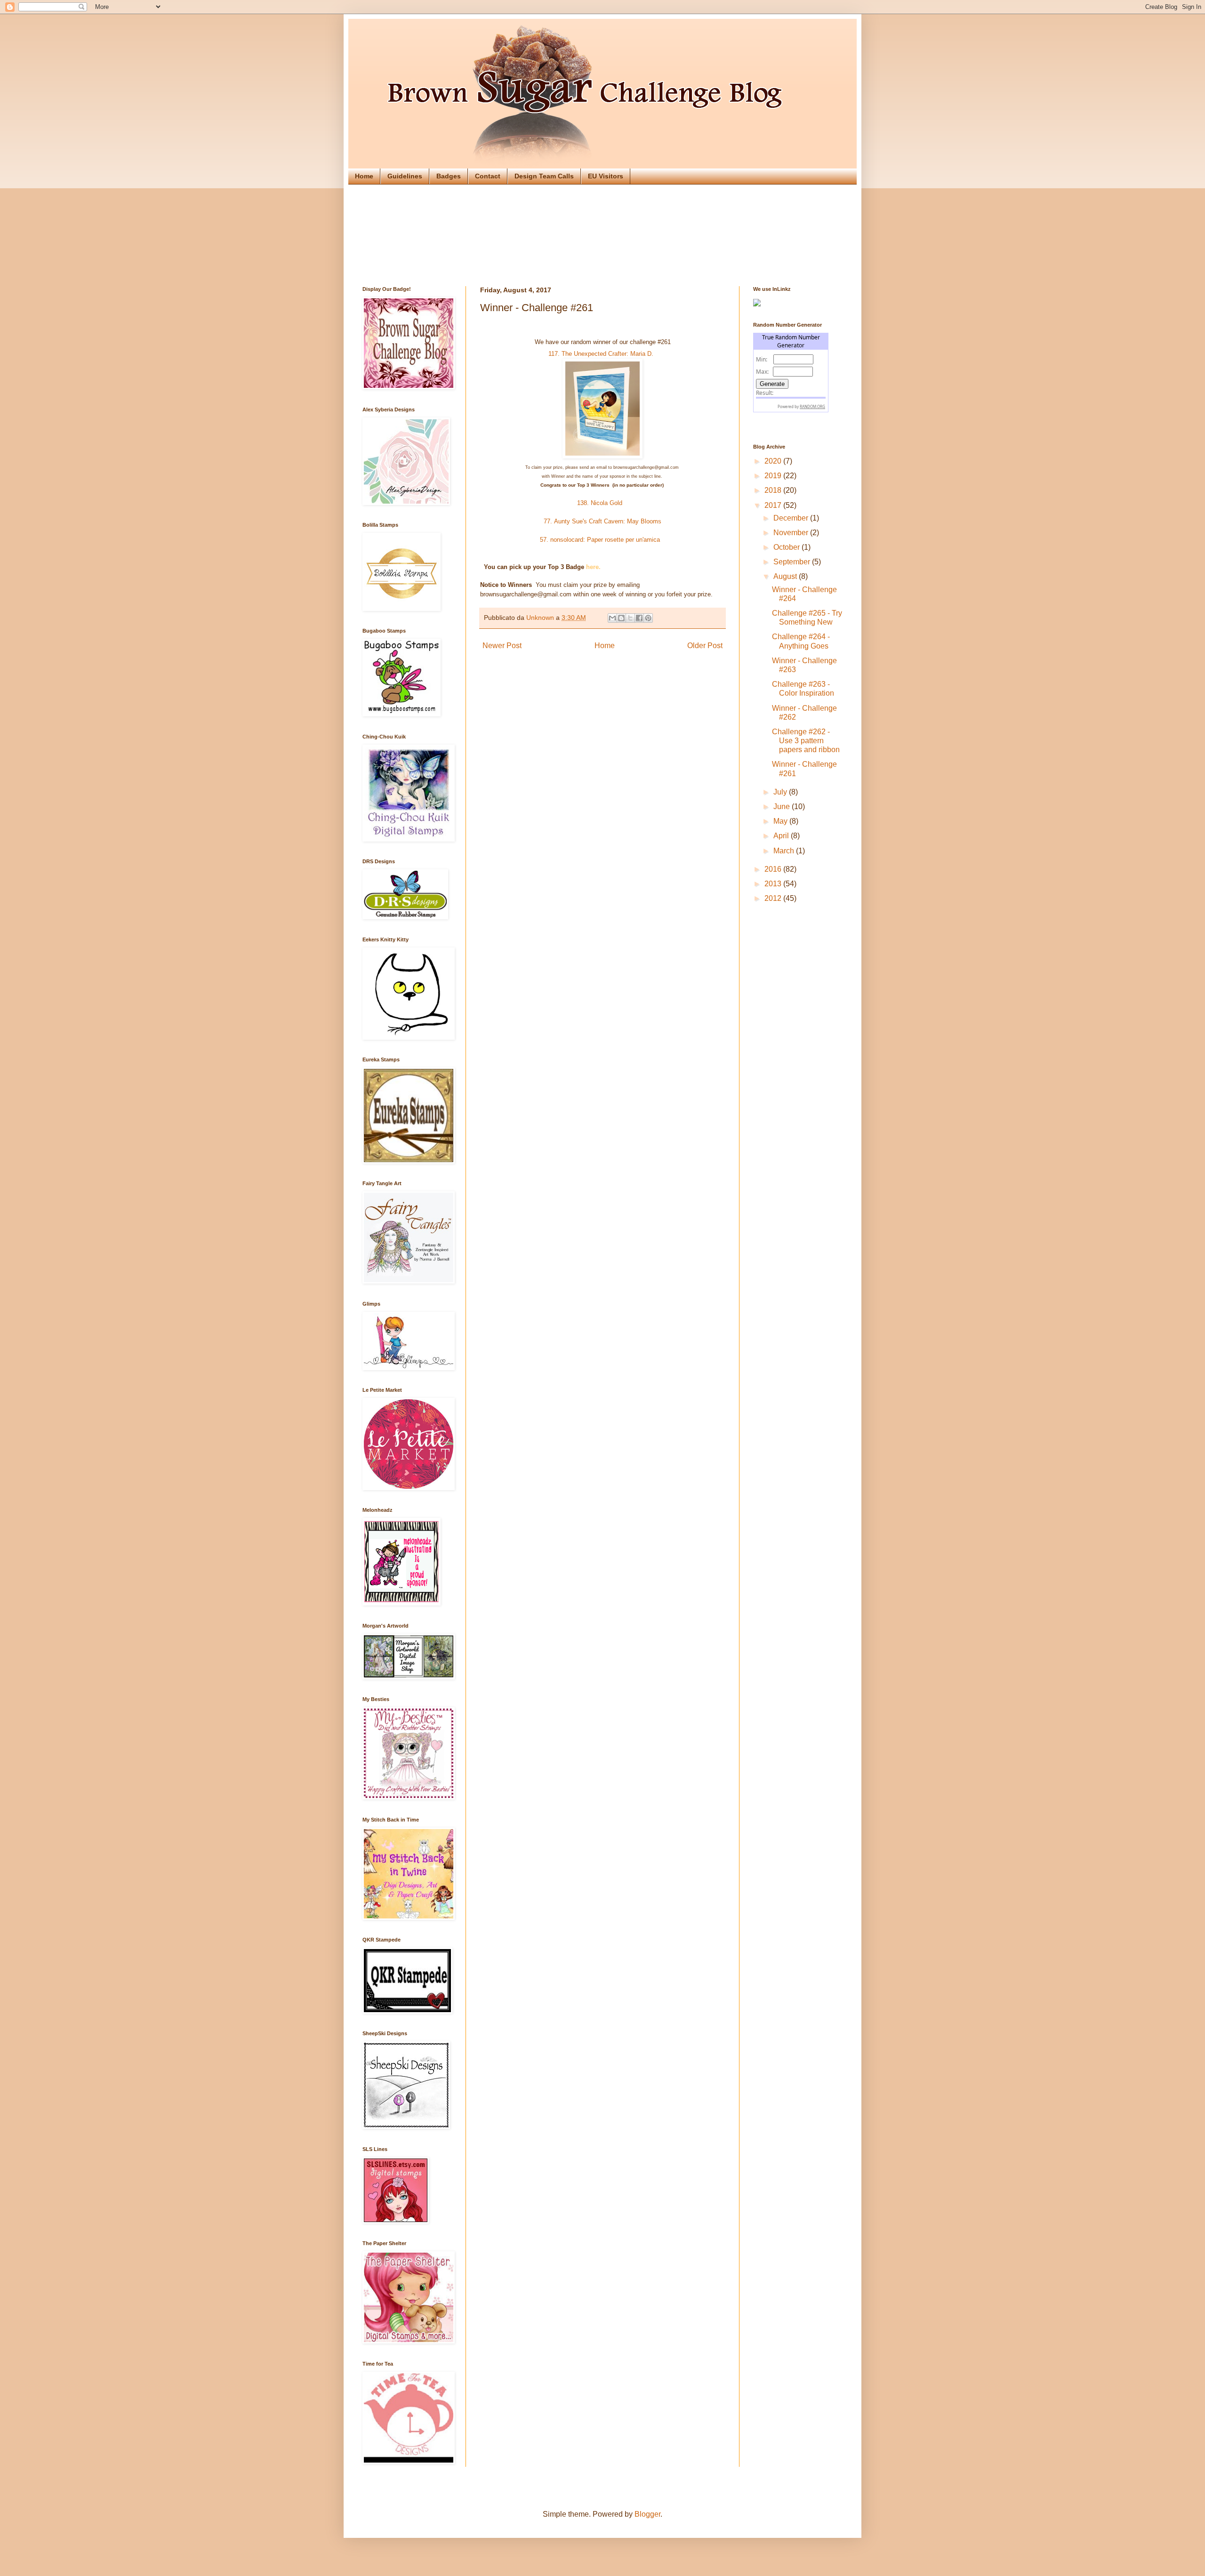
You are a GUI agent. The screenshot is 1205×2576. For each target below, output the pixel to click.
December (792, 518)
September (793, 562)
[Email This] (612, 618)
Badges (449, 176)
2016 (774, 869)
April (782, 836)
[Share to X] (630, 618)
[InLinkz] (757, 302)
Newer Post (502, 646)
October (787, 547)
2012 (774, 898)
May (781, 821)
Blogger (647, 2514)
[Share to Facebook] (639, 618)
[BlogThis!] (621, 618)
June (783, 807)
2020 (774, 461)
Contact (488, 176)
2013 (774, 884)
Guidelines (405, 176)
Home (364, 176)
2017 (774, 505)
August (786, 576)
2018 (774, 490)
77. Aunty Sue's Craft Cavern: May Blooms (602, 521)
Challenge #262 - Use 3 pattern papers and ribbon (806, 741)
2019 (774, 476)
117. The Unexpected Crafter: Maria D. (603, 354)
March (785, 851)
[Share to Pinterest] (648, 618)
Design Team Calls (544, 176)
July (781, 792)
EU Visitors (606, 176)
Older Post (705, 646)
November (792, 533)
